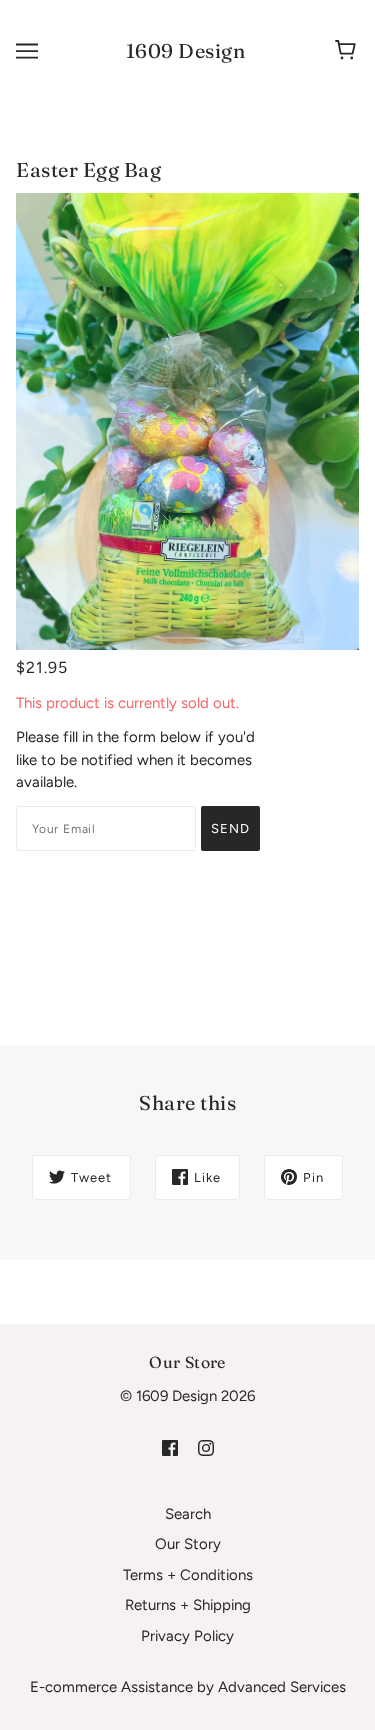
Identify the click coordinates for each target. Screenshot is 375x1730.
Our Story (188, 1544)
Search (188, 1514)
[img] (170, 1447)
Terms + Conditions (188, 1575)
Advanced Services (282, 1687)
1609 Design (186, 50)
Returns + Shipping (188, 1605)
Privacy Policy (187, 1636)
